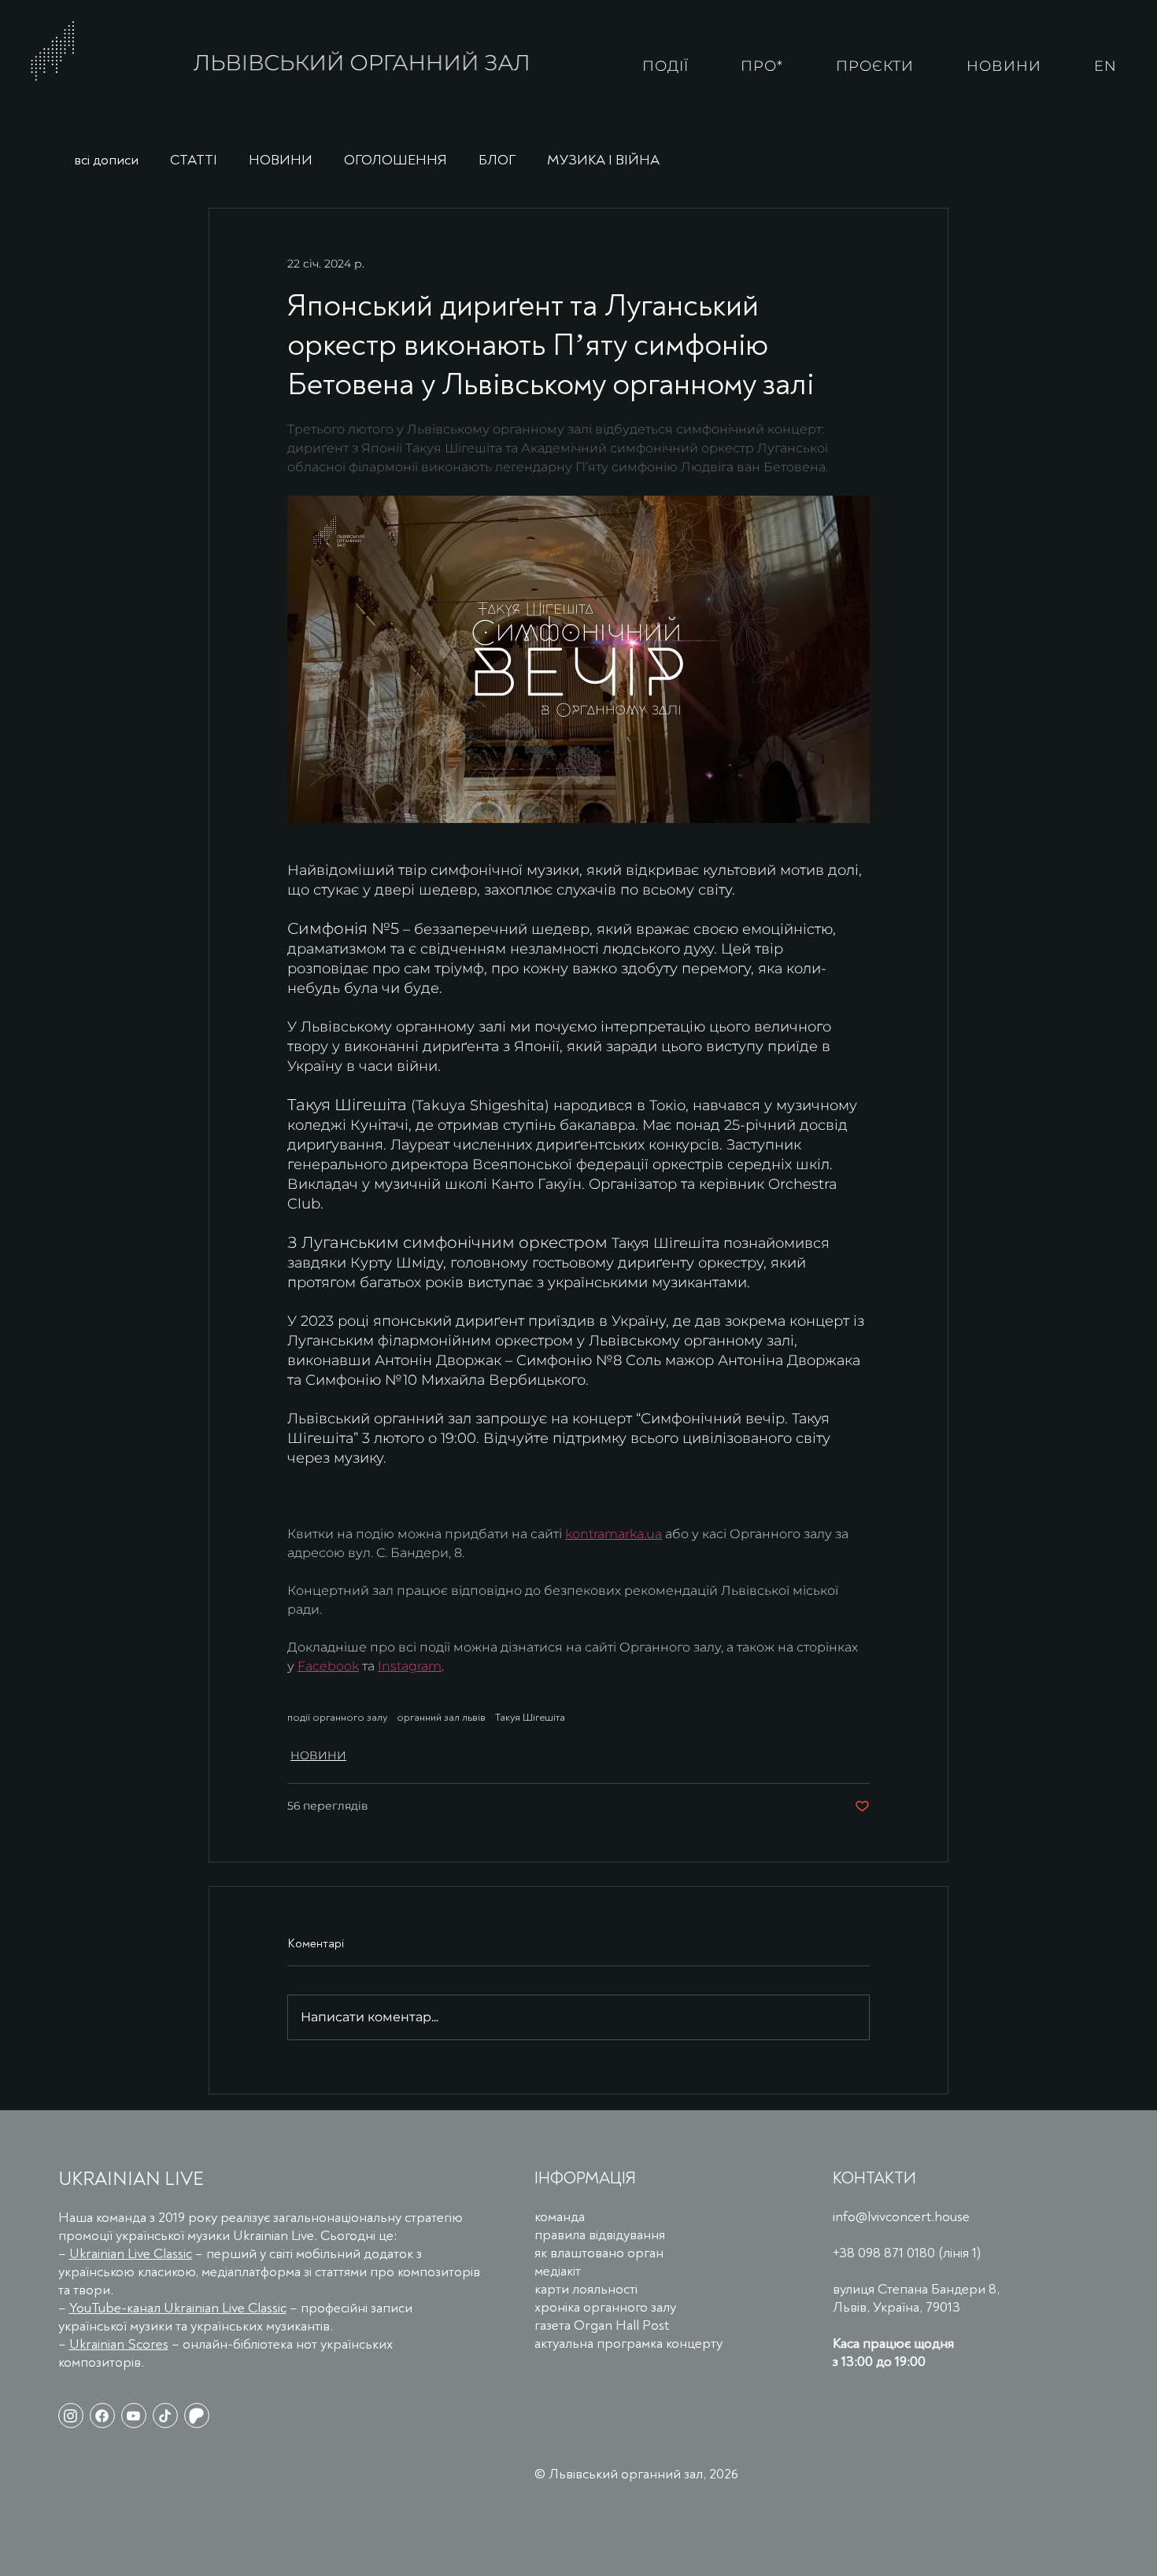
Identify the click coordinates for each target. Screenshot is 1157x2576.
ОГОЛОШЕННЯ (396, 160)
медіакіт (558, 2271)
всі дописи (106, 160)
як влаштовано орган (599, 2253)
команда (560, 2217)
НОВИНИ (281, 160)
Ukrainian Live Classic (131, 2254)
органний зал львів (441, 1717)
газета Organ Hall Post (602, 2325)
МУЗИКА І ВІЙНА (603, 160)
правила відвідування (600, 2235)
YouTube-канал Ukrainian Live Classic (178, 2308)
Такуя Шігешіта (530, 1717)
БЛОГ (497, 160)
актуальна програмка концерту (628, 2343)
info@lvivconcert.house (901, 2217)
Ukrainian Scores (119, 2344)
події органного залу (337, 1717)
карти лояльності (586, 2289)
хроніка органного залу (605, 2307)
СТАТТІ (194, 160)
